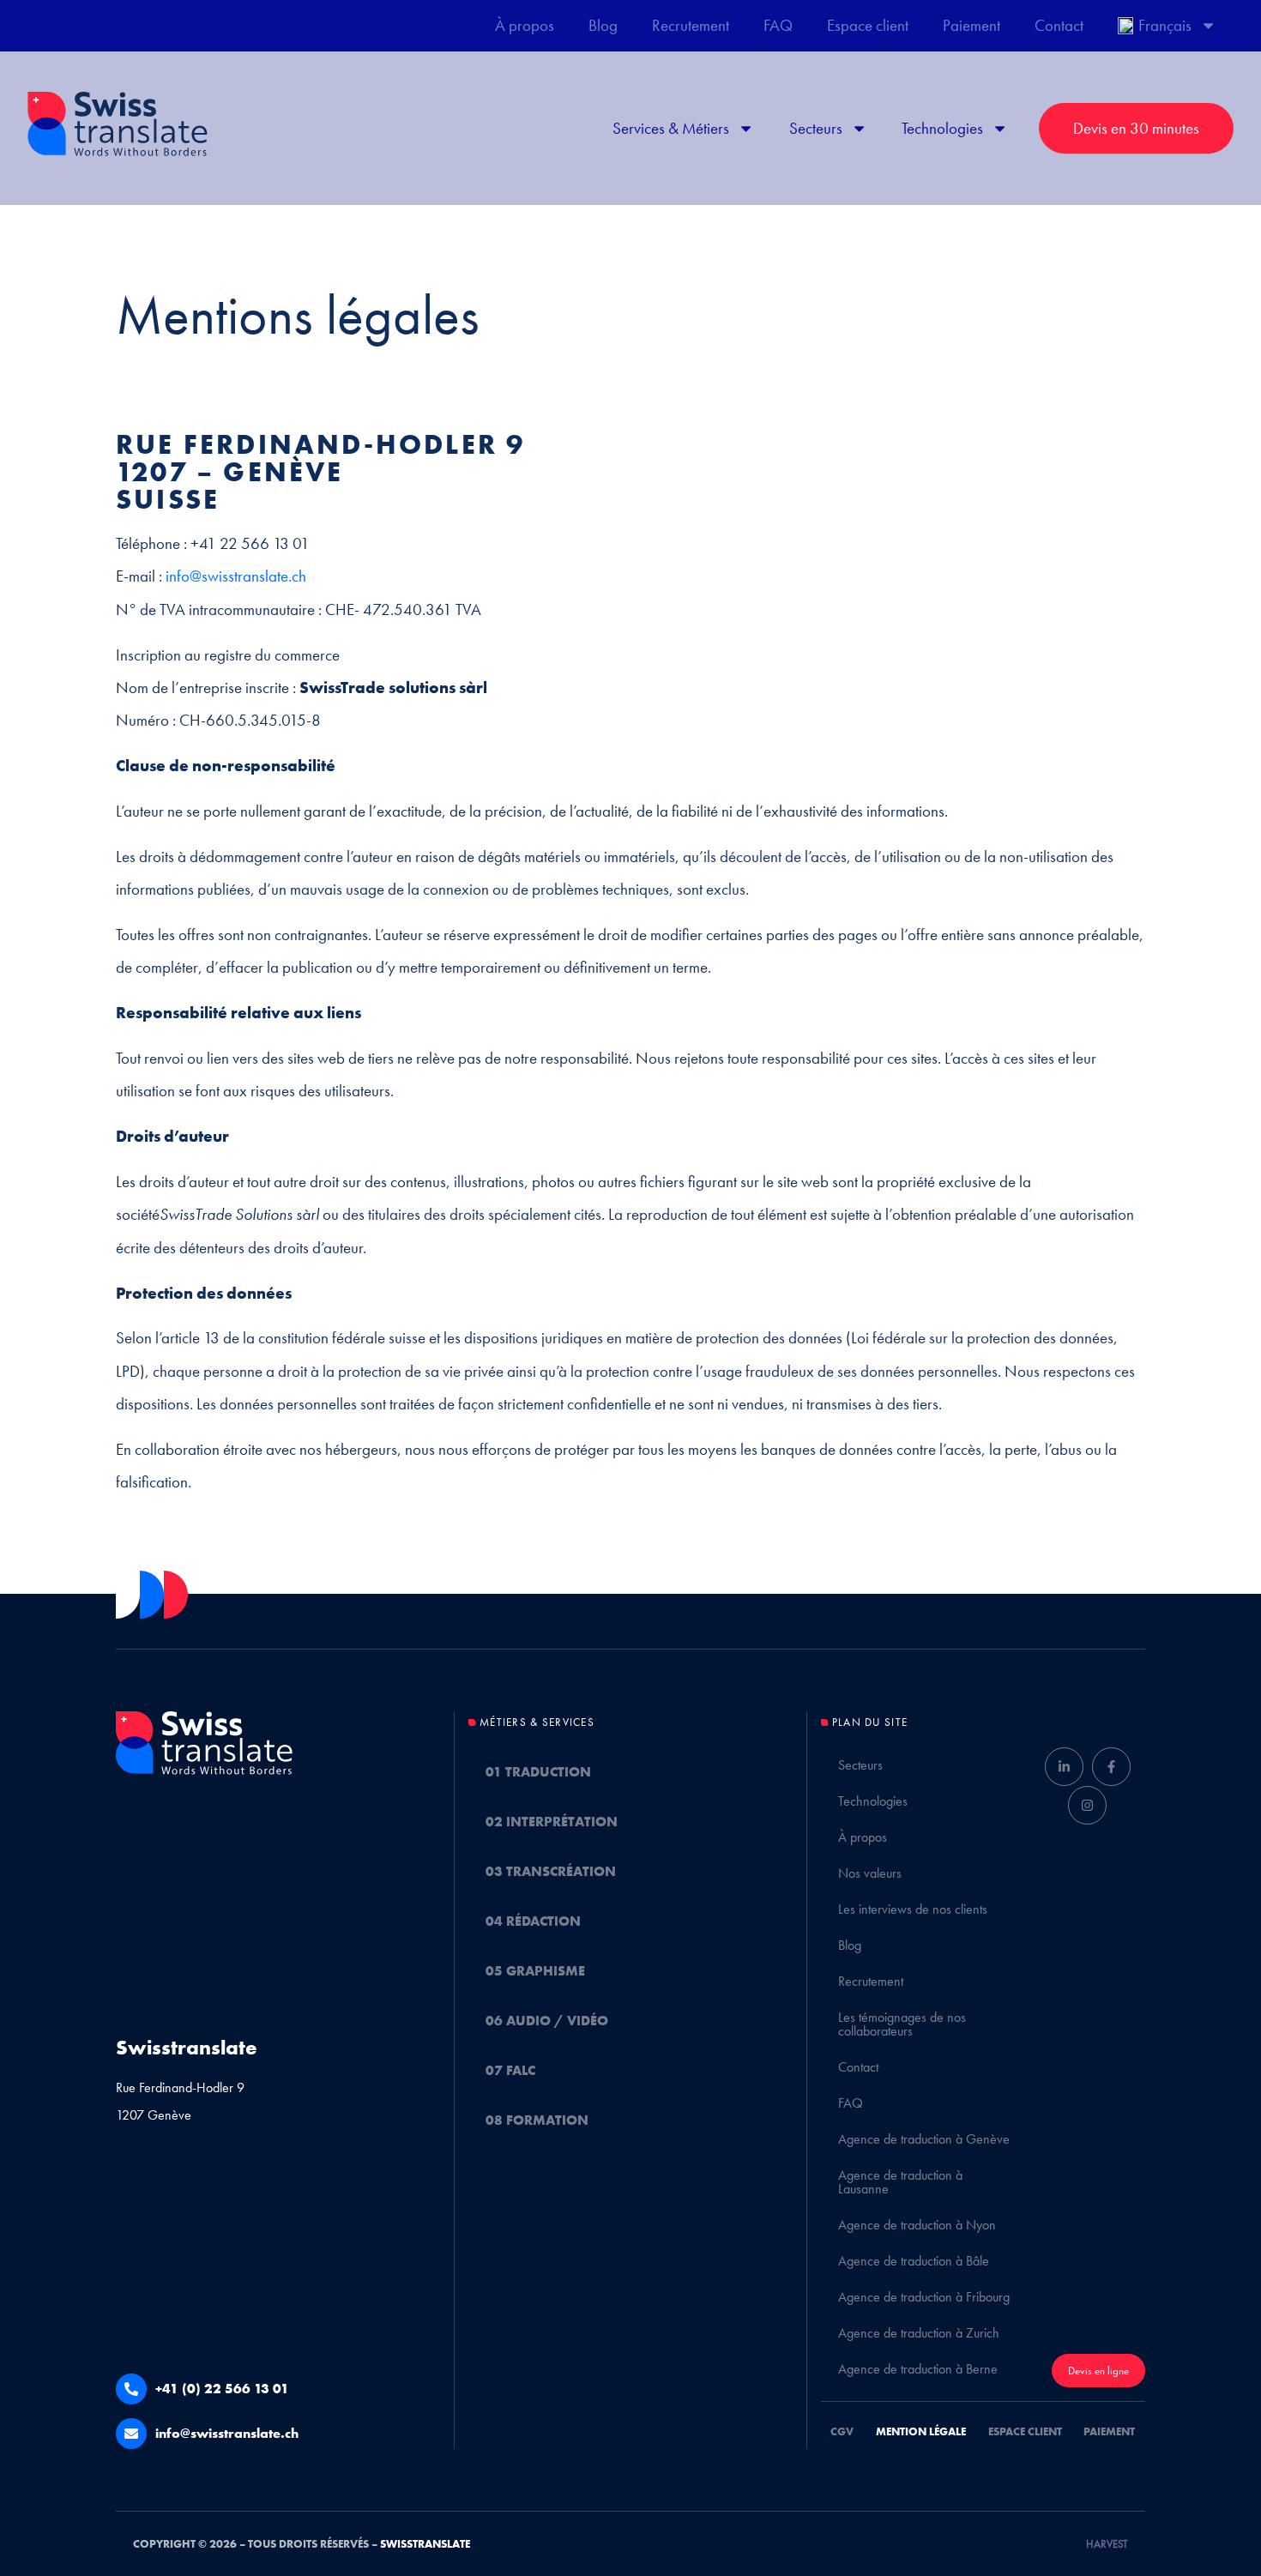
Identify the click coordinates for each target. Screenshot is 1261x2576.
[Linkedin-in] (1064, 1767)
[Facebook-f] (1111, 1767)
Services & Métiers (671, 128)
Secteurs (816, 128)
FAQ (778, 25)
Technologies (942, 128)
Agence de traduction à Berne (918, 2369)
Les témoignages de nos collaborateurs (902, 2024)
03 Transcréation (551, 1871)
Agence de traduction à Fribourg (924, 2297)
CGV (842, 2431)
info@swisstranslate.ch (236, 576)
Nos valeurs (870, 1873)
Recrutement (691, 25)
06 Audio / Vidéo (547, 2021)
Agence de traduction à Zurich (919, 2333)
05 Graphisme (535, 1971)
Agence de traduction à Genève (924, 2139)
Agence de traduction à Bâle (914, 2261)
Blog (603, 25)
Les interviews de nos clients (913, 1909)
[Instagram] (1087, 1805)
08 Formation (537, 2120)
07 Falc (510, 2070)
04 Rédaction (533, 1921)
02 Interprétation (552, 1822)
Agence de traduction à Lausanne (900, 2182)
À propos (525, 25)
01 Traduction (538, 1772)
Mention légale (921, 2431)
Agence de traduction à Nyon (917, 2225)
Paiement (971, 25)
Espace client (868, 25)
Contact (1059, 25)
